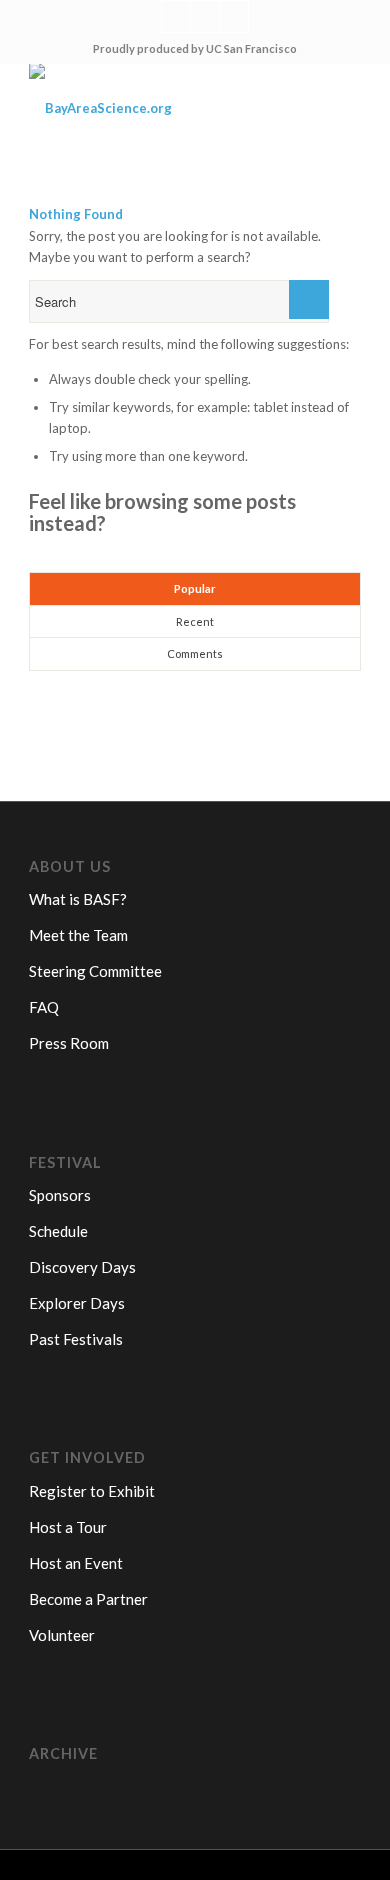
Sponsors (60, 1195)
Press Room (69, 1043)
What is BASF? (78, 899)
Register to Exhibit (92, 1491)
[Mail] (234, 16)
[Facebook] (205, 16)
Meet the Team (78, 935)
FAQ (44, 1007)
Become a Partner (88, 1599)
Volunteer (62, 1635)
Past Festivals (76, 1339)
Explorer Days (77, 1303)
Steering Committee (95, 971)
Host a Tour (68, 1527)
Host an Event (76, 1563)
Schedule (58, 1231)
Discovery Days (82, 1267)
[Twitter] (176, 16)
